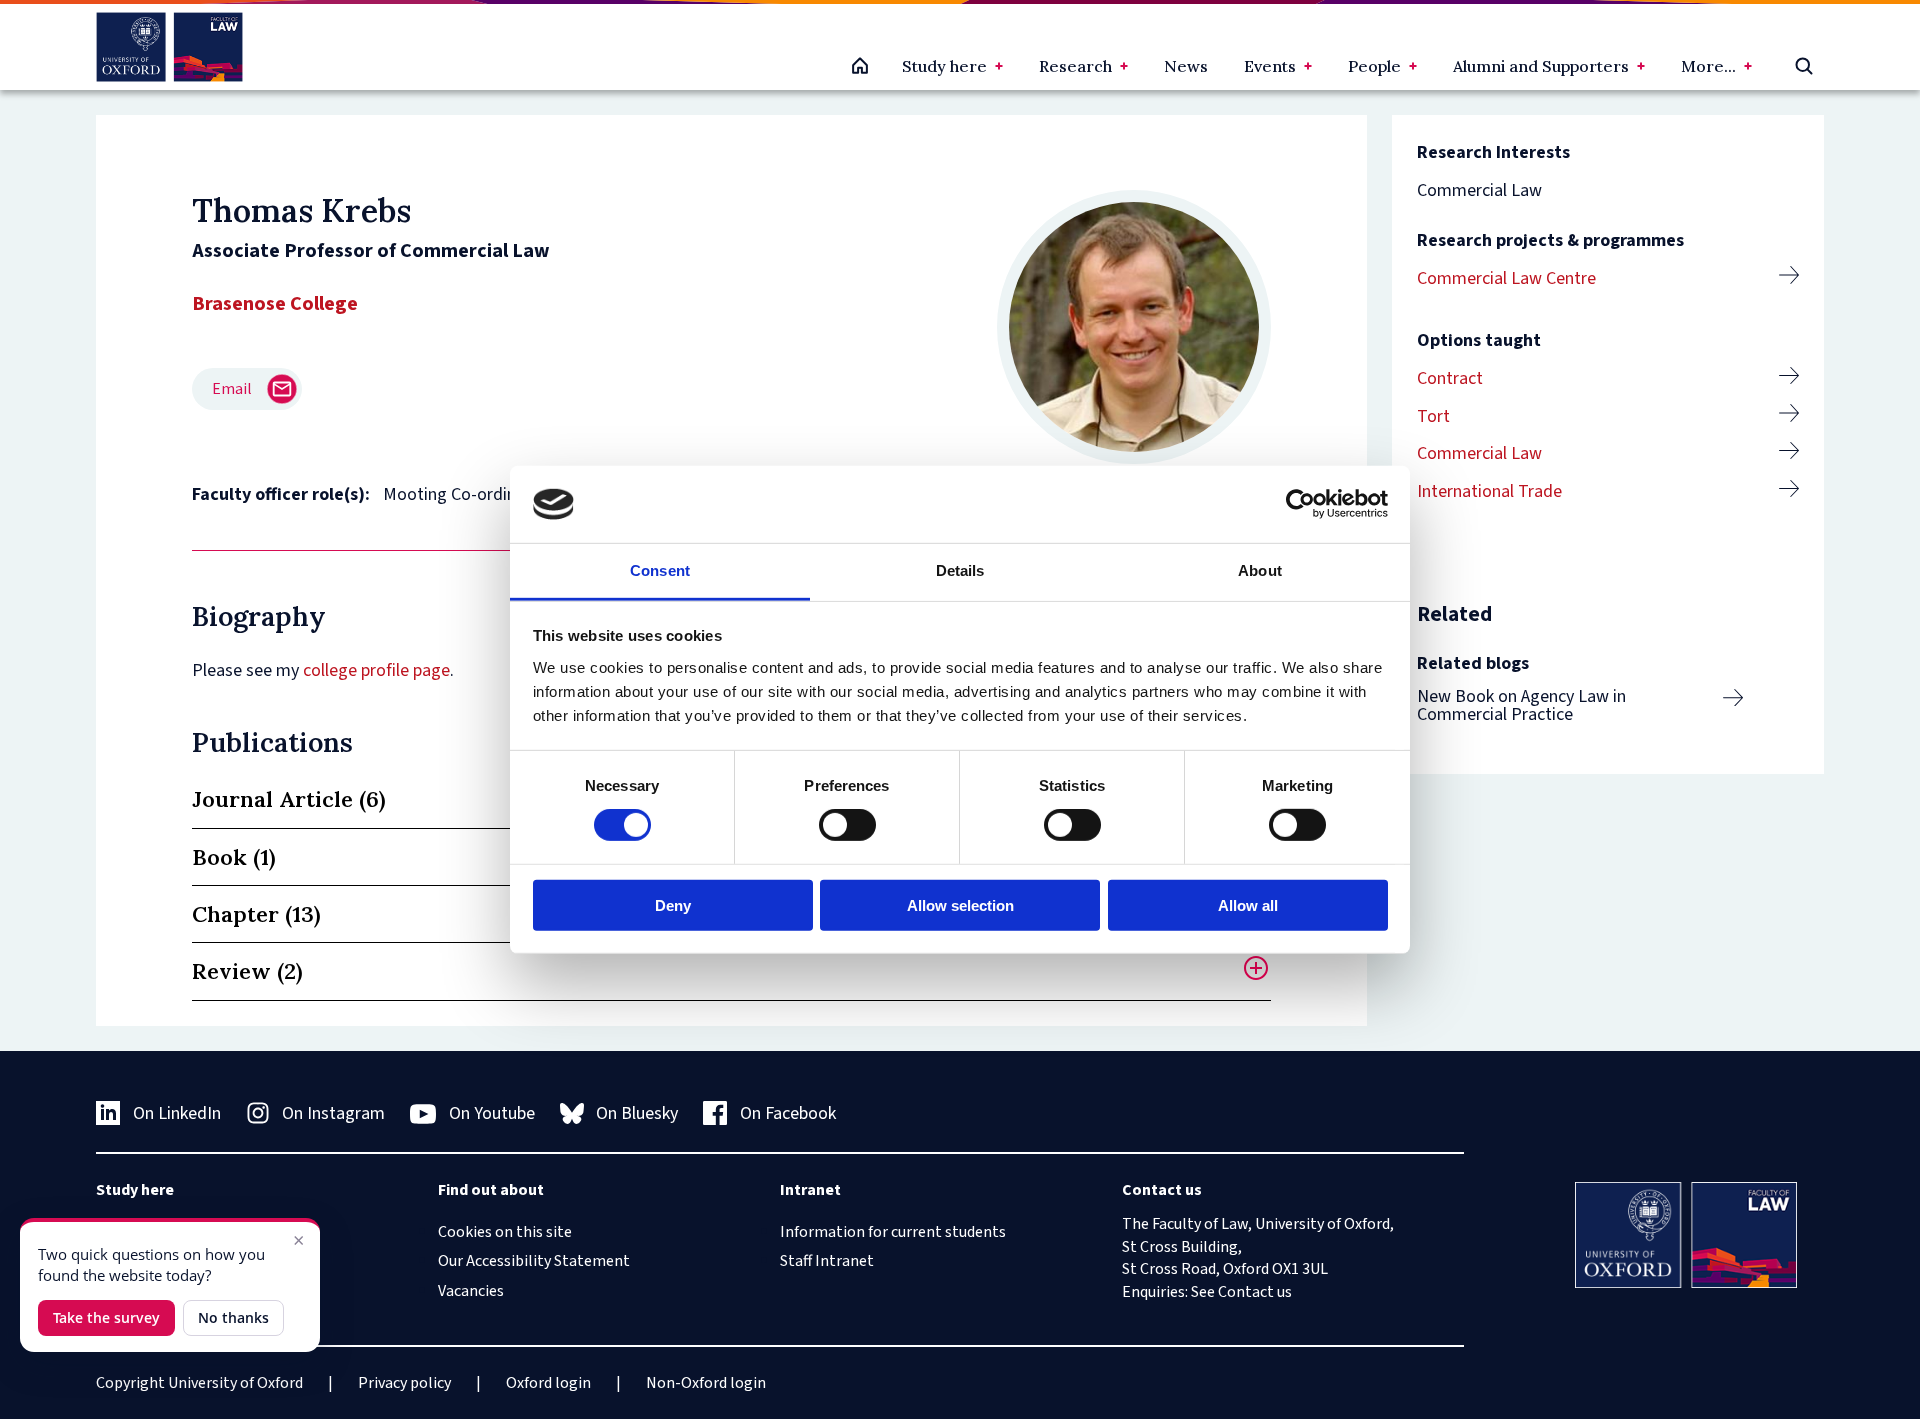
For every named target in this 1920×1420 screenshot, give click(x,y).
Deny (673, 904)
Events (1270, 66)
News (1186, 66)
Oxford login (548, 1383)
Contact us (1255, 1292)
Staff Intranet (827, 1261)
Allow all (1248, 904)
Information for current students (893, 1232)
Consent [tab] (660, 570)
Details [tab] (960, 570)
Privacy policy (404, 1383)
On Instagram (333, 1113)
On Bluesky (637, 1113)
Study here (944, 66)
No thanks (233, 1317)
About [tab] (1260, 570)
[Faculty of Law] (169, 47)
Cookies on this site (505, 1232)
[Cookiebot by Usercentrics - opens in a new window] (1300, 504)
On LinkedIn (177, 1113)
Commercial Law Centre (1506, 278)
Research (1075, 66)
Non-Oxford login (706, 1383)
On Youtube (492, 1113)
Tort (1433, 416)
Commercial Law (1479, 453)
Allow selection (960, 904)
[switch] (847, 825)
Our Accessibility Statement (534, 1261)
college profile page (376, 670)
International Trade (1489, 491)
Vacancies (471, 1291)
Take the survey (106, 1317)
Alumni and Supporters (1541, 66)
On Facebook (788, 1113)
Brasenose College (275, 304)
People (1374, 66)
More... (1708, 66)
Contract (1450, 378)
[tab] (731, 971)
